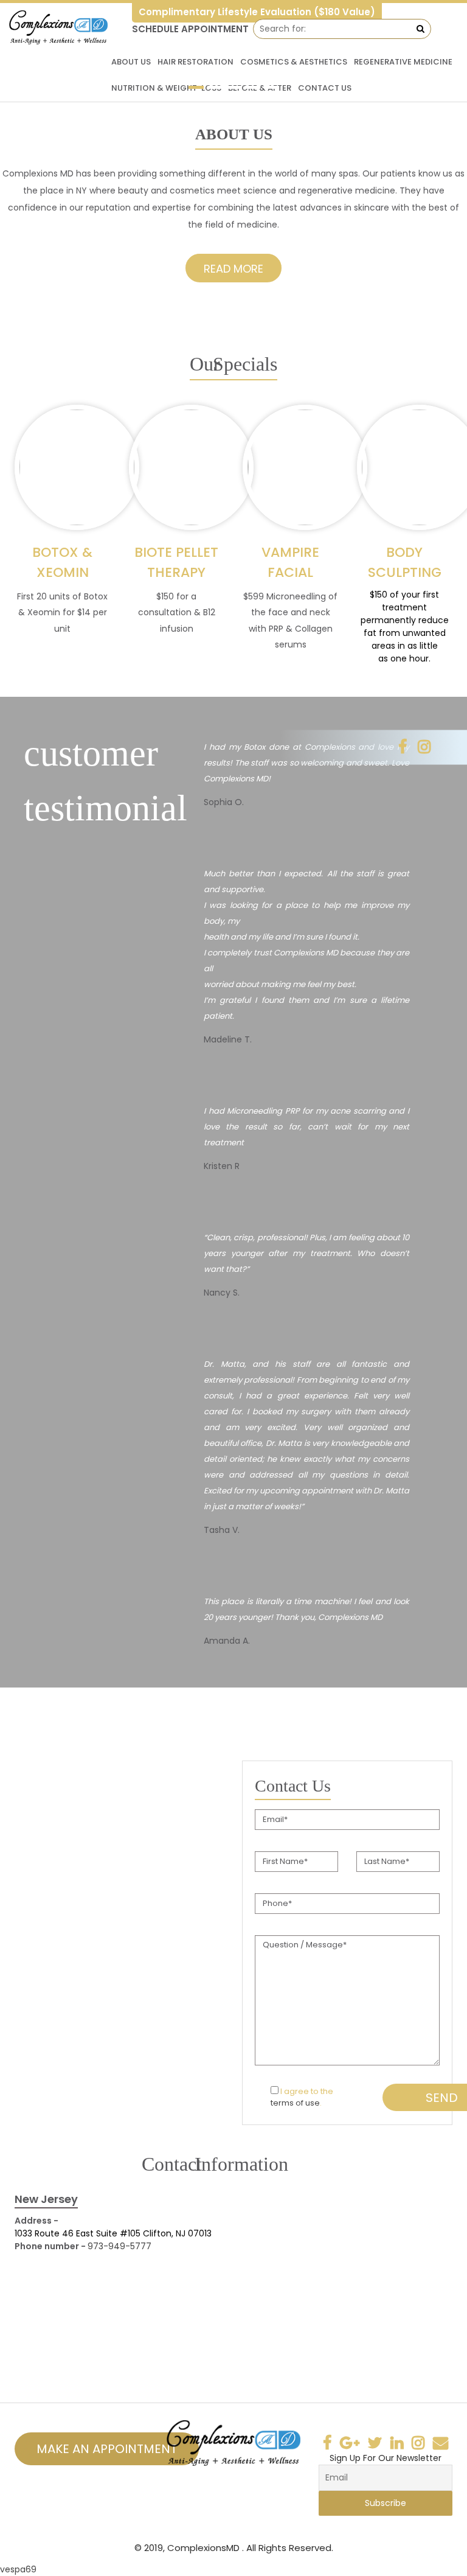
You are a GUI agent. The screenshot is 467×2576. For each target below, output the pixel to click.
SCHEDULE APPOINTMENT (190, 29)
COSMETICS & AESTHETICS (294, 62)
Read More (233, 269)
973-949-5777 (119, 2246)
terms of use (295, 2103)
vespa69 (18, 2569)
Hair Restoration (195, 62)
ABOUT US (131, 62)
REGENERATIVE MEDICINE (403, 62)
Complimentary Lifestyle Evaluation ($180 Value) (257, 12)
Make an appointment (107, 2449)
